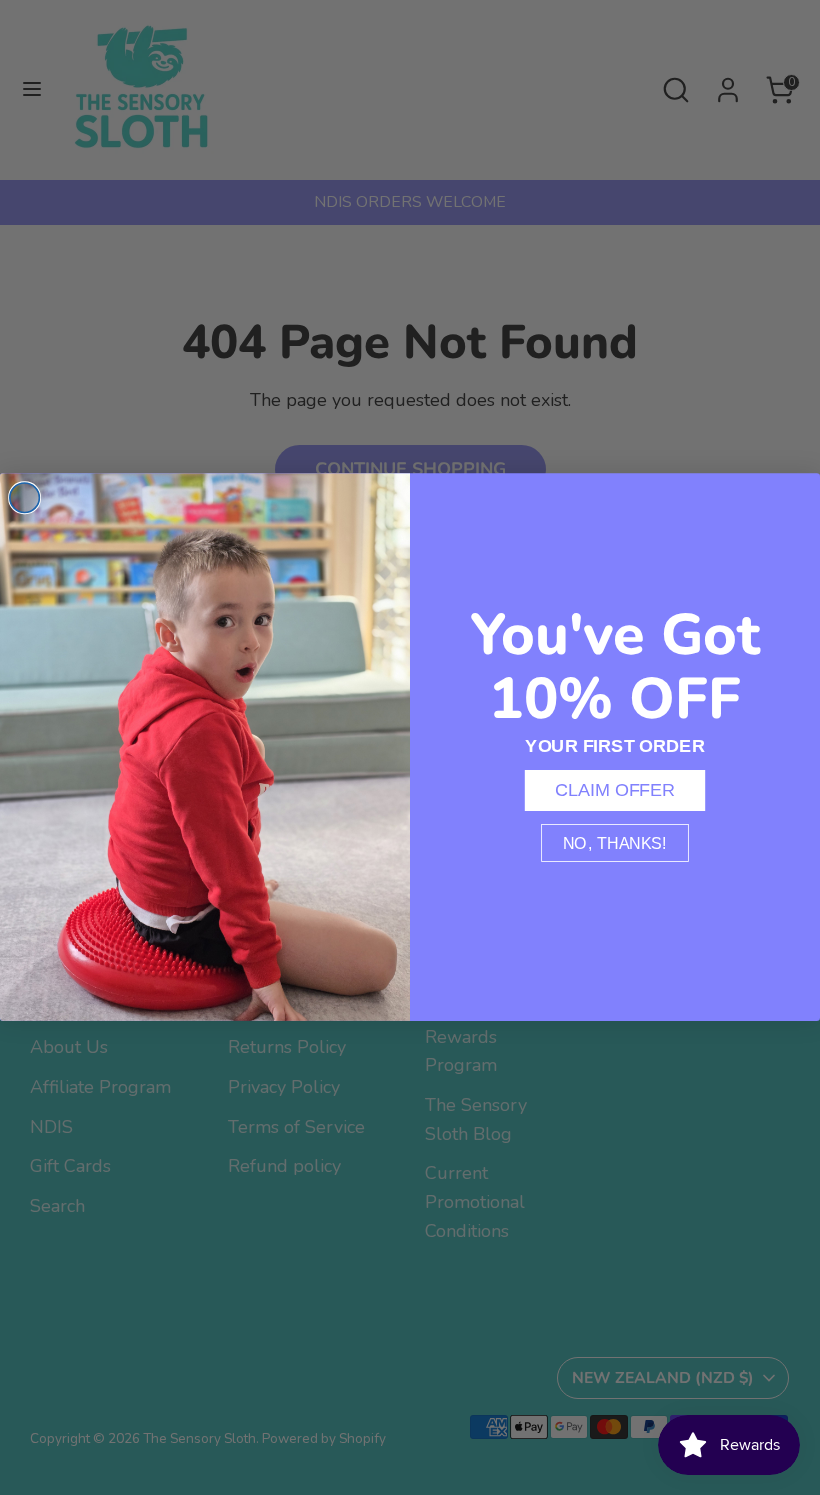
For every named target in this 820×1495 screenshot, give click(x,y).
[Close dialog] (25, 498)
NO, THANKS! (615, 843)
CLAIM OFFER (615, 790)
